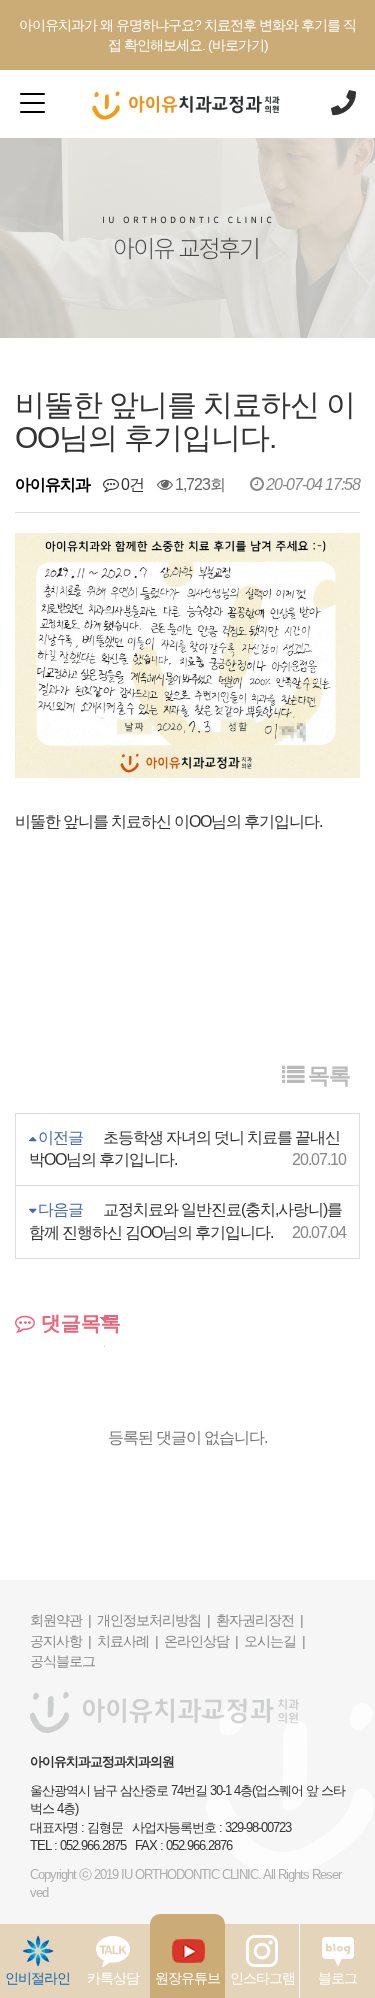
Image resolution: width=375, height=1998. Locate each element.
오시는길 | (274, 1641)
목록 (326, 1075)
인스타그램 (262, 1978)
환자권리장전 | (259, 1620)
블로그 (337, 1978)
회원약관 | (60, 1620)
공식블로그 (62, 1661)
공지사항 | (60, 1641)
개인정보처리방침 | (153, 1620)
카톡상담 (113, 1978)
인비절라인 (37, 1978)
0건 (131, 484)
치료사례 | (127, 1641)
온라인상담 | (201, 1641)
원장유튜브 (187, 1978)
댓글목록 (78, 1323)
